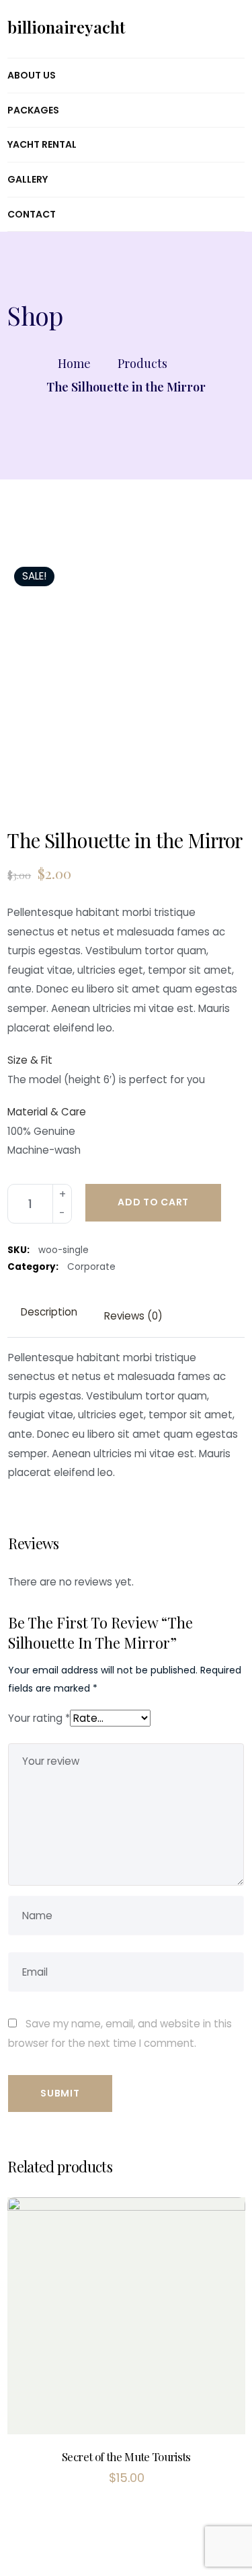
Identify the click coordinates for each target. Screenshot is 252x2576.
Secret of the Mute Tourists (126, 2456)
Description (49, 1312)
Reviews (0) (133, 1316)
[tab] (49, 1313)
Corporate (91, 1267)
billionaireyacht (66, 27)
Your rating (39, 1718)
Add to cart (153, 1202)
